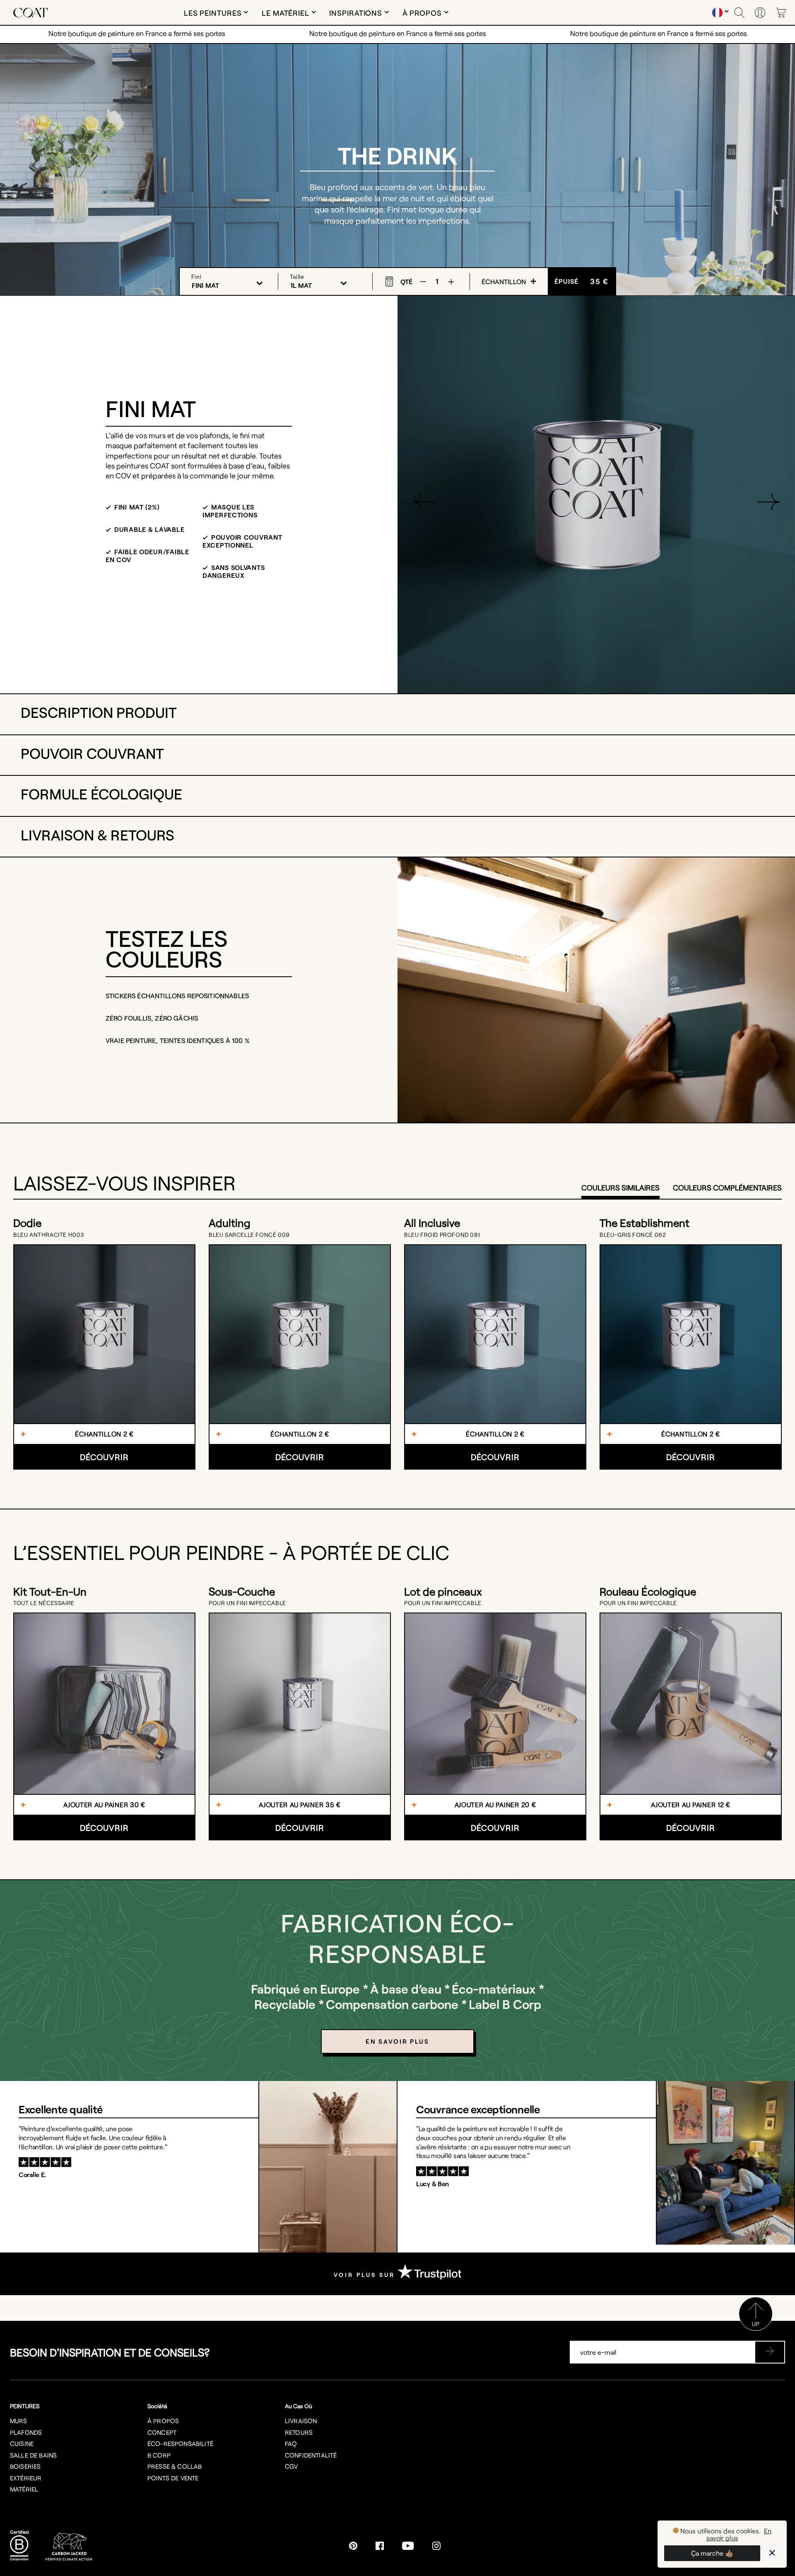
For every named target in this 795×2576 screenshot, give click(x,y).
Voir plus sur (366, 2275)
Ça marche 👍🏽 (712, 2553)
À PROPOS (163, 2421)
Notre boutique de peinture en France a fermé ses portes (137, 33)
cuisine (22, 2443)
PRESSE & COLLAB (175, 2466)
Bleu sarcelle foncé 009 (249, 1235)
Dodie (27, 1223)
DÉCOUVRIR (104, 1457)
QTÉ (406, 281)
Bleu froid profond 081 (442, 1235)
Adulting (230, 1223)
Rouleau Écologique (648, 1591)
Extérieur (26, 2478)
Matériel (24, 2489)
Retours (299, 2432)
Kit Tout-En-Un (50, 1591)
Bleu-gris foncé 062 (633, 1235)
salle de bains (33, 2455)
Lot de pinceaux (443, 1591)
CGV (291, 2466)
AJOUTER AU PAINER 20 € (495, 1805)
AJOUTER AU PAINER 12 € (691, 1805)
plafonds (26, 2432)
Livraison (301, 2421)
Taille (297, 276)
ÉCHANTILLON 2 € (104, 1434)
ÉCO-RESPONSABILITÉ (180, 2443)
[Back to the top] (756, 2328)
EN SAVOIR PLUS (397, 2041)
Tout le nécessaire (44, 1603)
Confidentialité (311, 2455)
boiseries (25, 2466)
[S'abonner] (770, 2352)
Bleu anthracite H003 (49, 1235)
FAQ (291, 2443)
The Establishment (644, 1223)
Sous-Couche (242, 1591)
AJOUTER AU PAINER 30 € (104, 1805)
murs (19, 2421)
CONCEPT (162, 2432)
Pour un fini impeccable (247, 1603)
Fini (196, 276)
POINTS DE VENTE (173, 2478)
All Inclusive (432, 1223)
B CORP (159, 2455)
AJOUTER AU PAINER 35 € (300, 1805)
